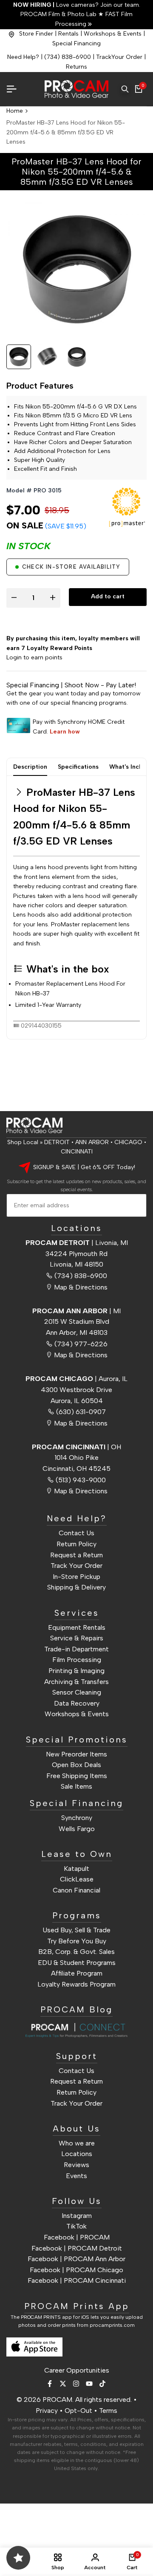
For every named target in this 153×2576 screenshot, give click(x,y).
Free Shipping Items (77, 1776)
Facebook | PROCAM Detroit (77, 2248)
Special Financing (76, 43)
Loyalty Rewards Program (76, 1984)
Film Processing (77, 1660)
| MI (76, 1311)
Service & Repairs (77, 1638)
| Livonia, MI (77, 1243)
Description (30, 767)
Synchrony (77, 1818)
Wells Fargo (77, 1829)
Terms (108, 2411)
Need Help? (23, 57)
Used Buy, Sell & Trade (76, 1930)
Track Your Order (76, 1566)
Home (15, 111)
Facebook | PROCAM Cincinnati (77, 2280)
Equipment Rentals (77, 1627)
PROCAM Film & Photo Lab (59, 14)
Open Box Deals (76, 1765)
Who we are (77, 2143)
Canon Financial (76, 1890)
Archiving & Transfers (76, 1682)
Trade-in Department (76, 1649)
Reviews (76, 2165)
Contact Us (76, 1533)
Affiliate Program (77, 1973)
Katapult (76, 1869)
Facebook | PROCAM (77, 2237)
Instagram (77, 2216)
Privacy (47, 2411)
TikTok (76, 2226)
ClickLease (77, 1879)
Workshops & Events (113, 34)
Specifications (78, 767)
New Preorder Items (76, 1754)
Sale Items (76, 1786)
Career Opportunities (77, 2370)
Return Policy (76, 1544)
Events (76, 2176)
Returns (76, 67)
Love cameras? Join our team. (77, 5)
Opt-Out (78, 2411)
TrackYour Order (119, 57)
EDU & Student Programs (77, 1963)
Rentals (68, 34)
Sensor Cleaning (77, 1692)
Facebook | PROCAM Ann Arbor (76, 2259)
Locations (77, 2154)
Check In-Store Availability (71, 567)
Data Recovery (77, 1703)
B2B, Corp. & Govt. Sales (76, 1952)
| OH (76, 1447)
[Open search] (125, 89)
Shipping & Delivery (76, 1587)
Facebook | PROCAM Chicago (76, 2270)
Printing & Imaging (76, 1671)
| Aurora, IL (76, 1379)
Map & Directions (81, 1287)
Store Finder (36, 34)
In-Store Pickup (76, 1577)
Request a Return (76, 1555)
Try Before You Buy (77, 1941)
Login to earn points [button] (34, 657)
